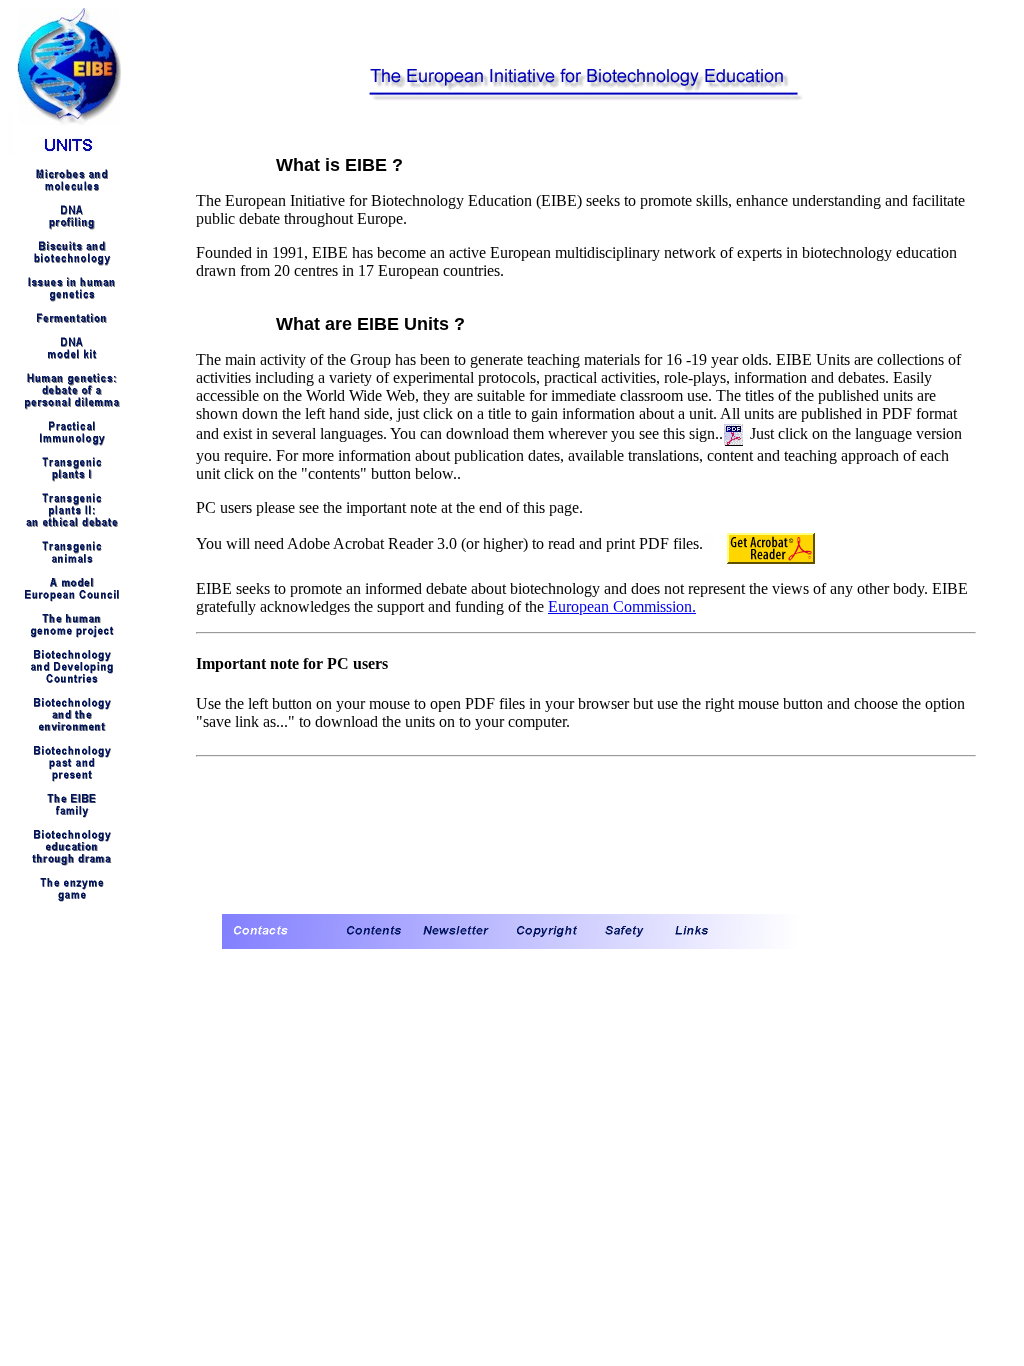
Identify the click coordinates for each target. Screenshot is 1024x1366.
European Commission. (622, 606)
